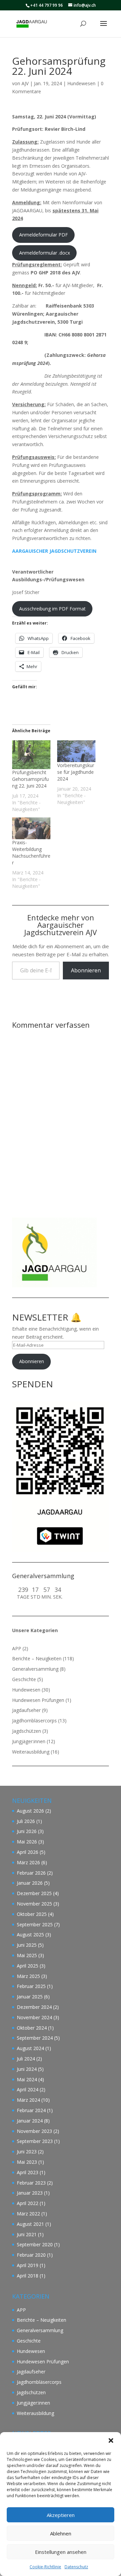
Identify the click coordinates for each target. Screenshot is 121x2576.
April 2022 (28, 2203)
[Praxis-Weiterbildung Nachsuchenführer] (31, 828)
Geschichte (24, 1679)
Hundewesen (81, 83)
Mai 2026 (27, 1842)
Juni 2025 (27, 1945)
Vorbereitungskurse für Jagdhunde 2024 (76, 772)
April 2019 (28, 2265)
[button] (111, 2440)
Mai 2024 (27, 2079)
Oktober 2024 (32, 2028)
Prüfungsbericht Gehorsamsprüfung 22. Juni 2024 (30, 779)
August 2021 (30, 2224)
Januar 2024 (30, 2121)
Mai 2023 (27, 2162)
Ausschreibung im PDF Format (52, 609)
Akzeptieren (61, 2515)
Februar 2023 (31, 2183)
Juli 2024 (26, 2059)
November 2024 (34, 2017)
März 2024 (28, 2100)
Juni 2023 (27, 2152)
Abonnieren (86, 970)
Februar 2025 (31, 1986)
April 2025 (28, 1966)
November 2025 (34, 1904)
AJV (25, 83)
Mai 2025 (27, 1955)
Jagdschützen (27, 1731)
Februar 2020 (31, 2255)
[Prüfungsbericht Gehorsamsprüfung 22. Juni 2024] (31, 755)
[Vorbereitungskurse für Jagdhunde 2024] (76, 751)
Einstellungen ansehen (61, 2552)
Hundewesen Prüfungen (38, 1700)
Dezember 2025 (34, 1893)
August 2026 (30, 1811)
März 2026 (28, 1862)
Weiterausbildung (31, 1752)
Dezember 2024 (34, 2007)
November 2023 (34, 2131)
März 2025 (28, 1976)
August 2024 (30, 2048)
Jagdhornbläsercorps (34, 1721)
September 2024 (35, 2038)
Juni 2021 (27, 2234)
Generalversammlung (35, 1669)
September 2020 (35, 2244)
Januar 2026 (30, 1883)
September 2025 (35, 1924)
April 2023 (28, 2172)
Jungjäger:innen (29, 1741)
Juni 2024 (27, 2069)
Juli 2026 (26, 1821)
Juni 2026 (27, 1831)
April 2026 (28, 1852)
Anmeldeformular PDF (44, 235)
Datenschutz (76, 2567)
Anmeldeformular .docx (45, 253)
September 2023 (35, 2141)
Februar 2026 (31, 1873)
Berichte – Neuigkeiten (37, 1658)
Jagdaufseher (26, 1710)
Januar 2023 (30, 2193)
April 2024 (28, 2089)
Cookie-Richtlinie (45, 2567)
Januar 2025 (30, 1997)
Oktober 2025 (32, 1914)
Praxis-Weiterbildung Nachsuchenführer (31, 852)
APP (17, 1648)
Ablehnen (61, 2533)
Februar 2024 (31, 2110)
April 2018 (28, 2276)
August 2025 (30, 1935)
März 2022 (28, 2214)
